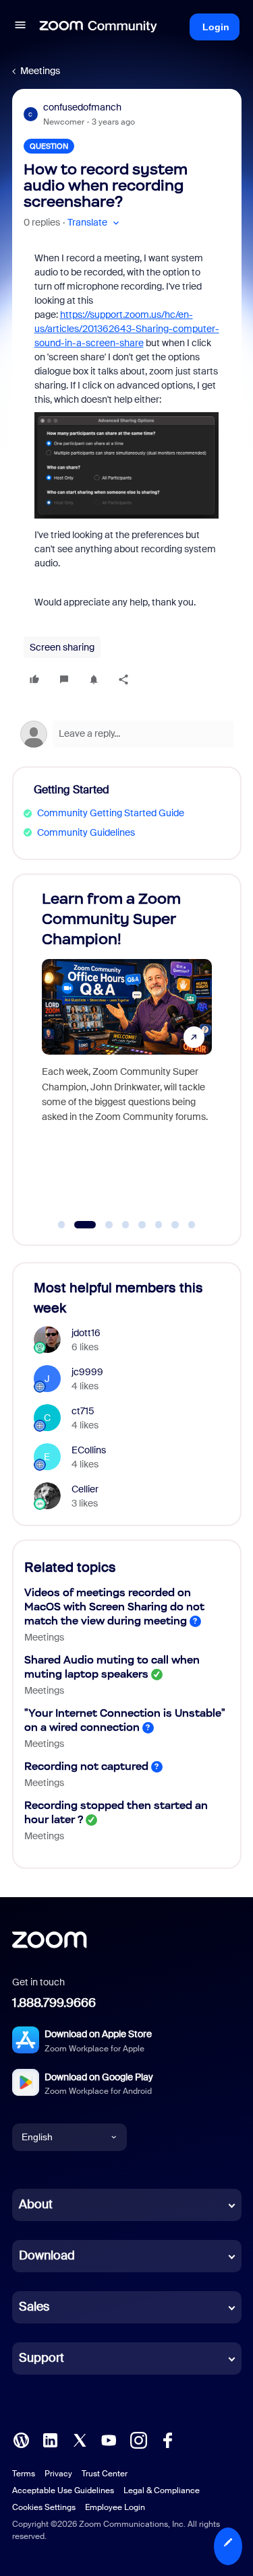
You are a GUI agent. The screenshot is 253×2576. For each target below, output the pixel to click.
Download (47, 2255)
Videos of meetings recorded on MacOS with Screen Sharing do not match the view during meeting (114, 1607)
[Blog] (21, 2439)
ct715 (83, 1411)
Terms (24, 2474)
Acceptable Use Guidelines (63, 2490)
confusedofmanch (82, 107)
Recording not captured (86, 1766)
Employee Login (115, 2507)
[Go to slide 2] (78, 1225)
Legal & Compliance (162, 2490)
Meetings (40, 71)
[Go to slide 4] (125, 1225)
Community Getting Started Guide (111, 813)
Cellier (85, 1489)
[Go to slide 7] (175, 1225)
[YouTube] (109, 2439)
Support (41, 2358)
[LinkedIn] (50, 2439)
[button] (20, 27)
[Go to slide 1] (61, 1225)
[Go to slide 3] (102, 1225)
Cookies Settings (44, 2507)
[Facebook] (167, 2439)
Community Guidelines (86, 832)
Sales (34, 2307)
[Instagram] (138, 2439)
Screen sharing (62, 647)
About (36, 2204)
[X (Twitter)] (80, 2439)
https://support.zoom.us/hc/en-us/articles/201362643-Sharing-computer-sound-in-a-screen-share (127, 329)
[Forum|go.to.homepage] (99, 27)
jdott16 (86, 1333)
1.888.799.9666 (54, 2003)
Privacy (58, 2474)
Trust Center (105, 2474)
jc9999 (87, 1372)
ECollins (89, 1450)
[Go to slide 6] (159, 1225)
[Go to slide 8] (192, 1225)
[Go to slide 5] (142, 1225)
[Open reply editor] (127, 734)
